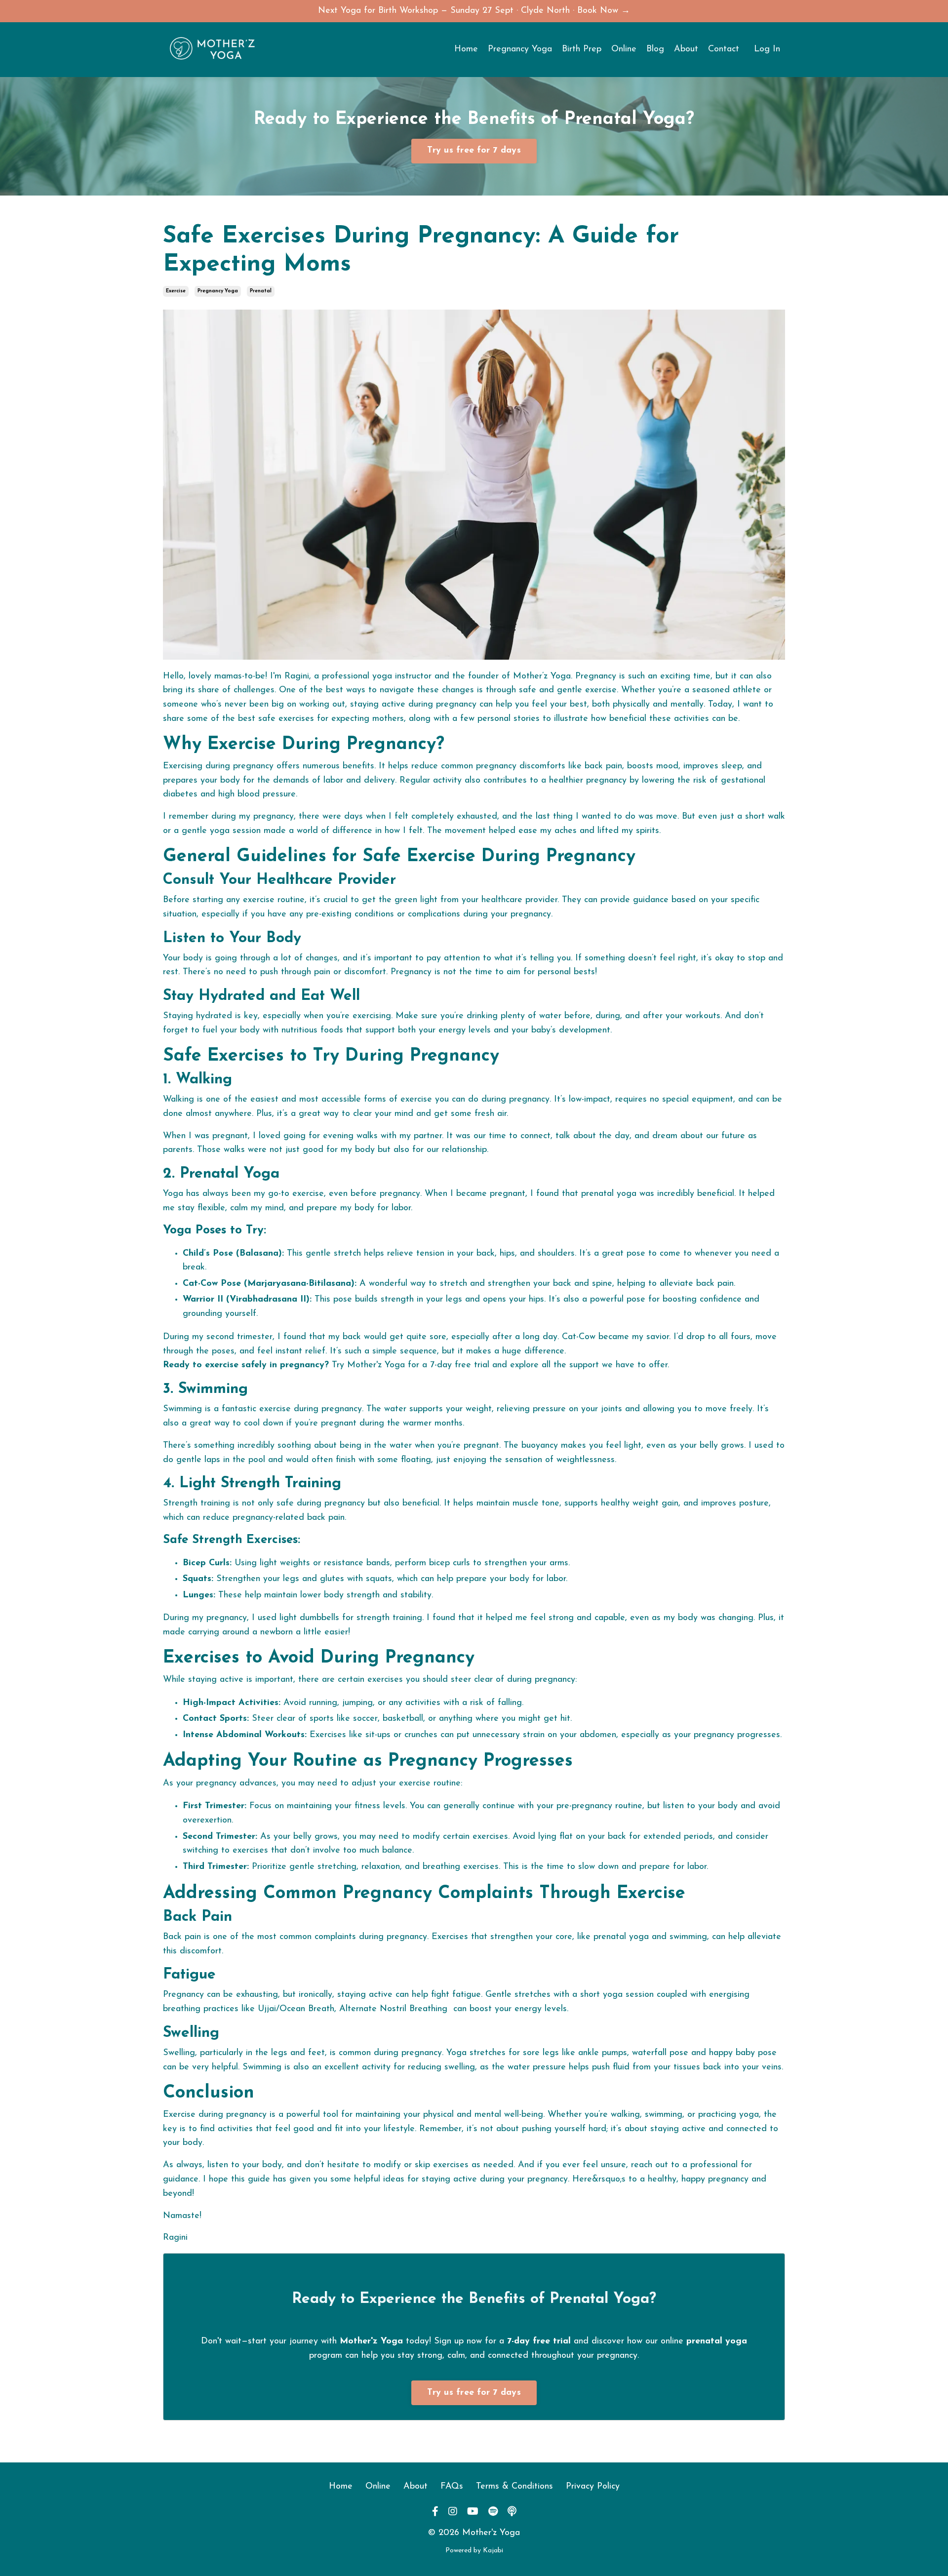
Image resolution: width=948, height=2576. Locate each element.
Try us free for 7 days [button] (474, 151)
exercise (176, 291)
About (686, 49)
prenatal (261, 291)
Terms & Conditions (514, 2487)
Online (624, 49)
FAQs (452, 2487)
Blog (655, 49)
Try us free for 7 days (474, 2393)
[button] (474, 149)
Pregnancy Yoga (520, 49)
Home (466, 49)
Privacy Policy (593, 2487)
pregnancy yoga (218, 291)
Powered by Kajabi (474, 2551)
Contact (724, 49)
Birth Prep (582, 49)
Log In (767, 49)
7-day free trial (460, 1365)
